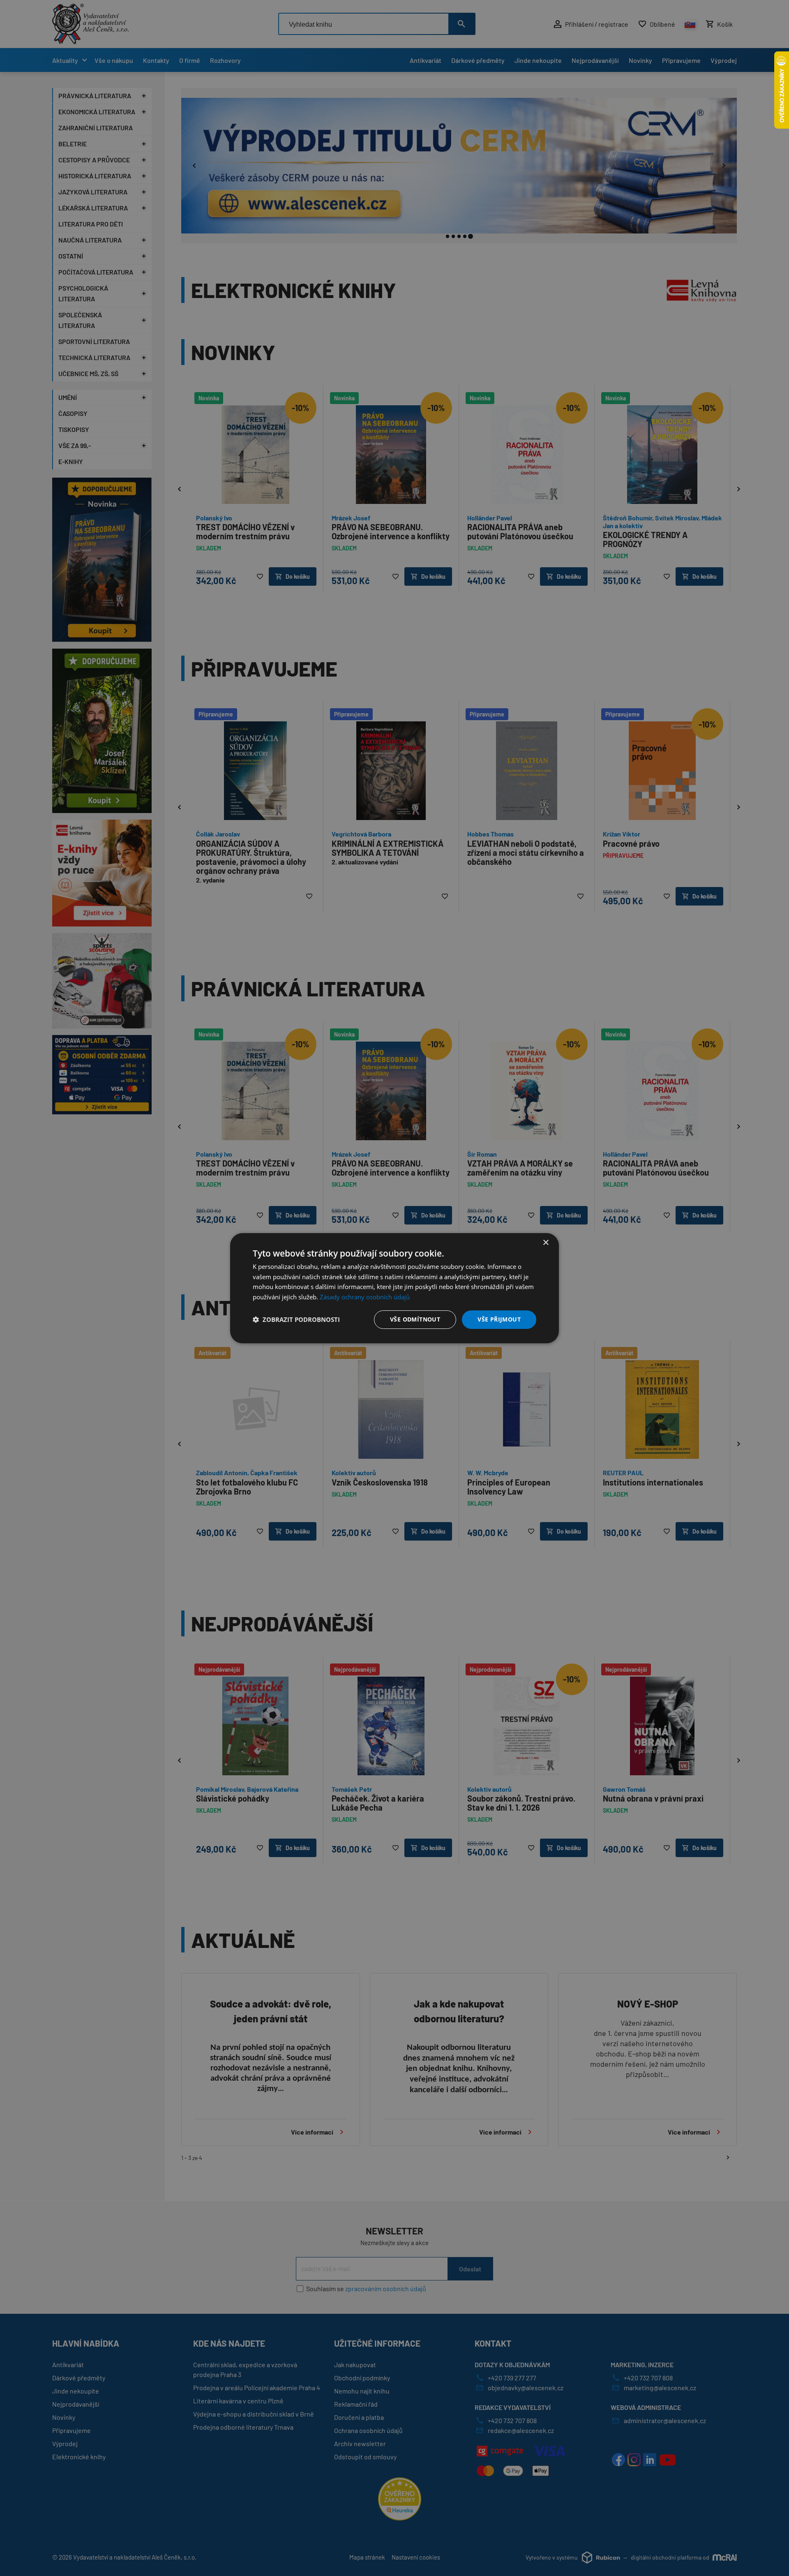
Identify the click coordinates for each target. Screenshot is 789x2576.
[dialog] (394, 1288)
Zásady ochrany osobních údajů (365, 1297)
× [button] (546, 1242)
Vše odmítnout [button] (415, 1319)
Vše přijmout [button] (499, 1319)
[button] (296, 1319)
